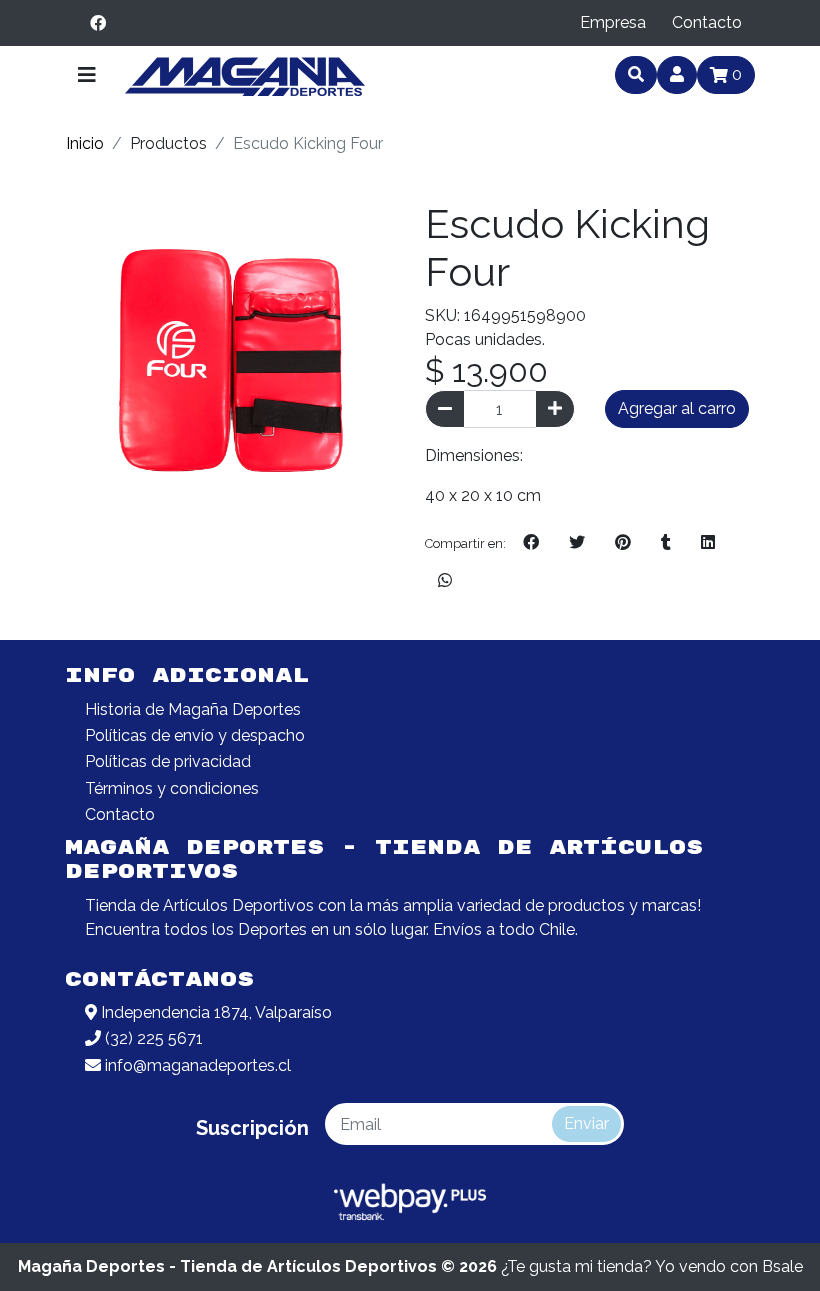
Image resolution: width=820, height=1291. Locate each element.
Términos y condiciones (172, 788)
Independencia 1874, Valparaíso (214, 1012)
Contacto (707, 22)
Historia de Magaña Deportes (193, 709)
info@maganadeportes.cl (196, 1065)
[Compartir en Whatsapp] (445, 581)
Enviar (586, 1123)
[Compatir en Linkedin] (708, 543)
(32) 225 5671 (152, 1038)
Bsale (782, 1266)
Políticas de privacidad (168, 761)
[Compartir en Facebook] (531, 543)
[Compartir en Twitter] (577, 543)
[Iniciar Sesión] (677, 75)
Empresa (613, 22)
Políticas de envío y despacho (195, 735)
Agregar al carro (677, 408)
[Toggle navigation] (87, 75)
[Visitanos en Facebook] (98, 23)
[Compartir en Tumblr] (666, 543)
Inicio (85, 143)
